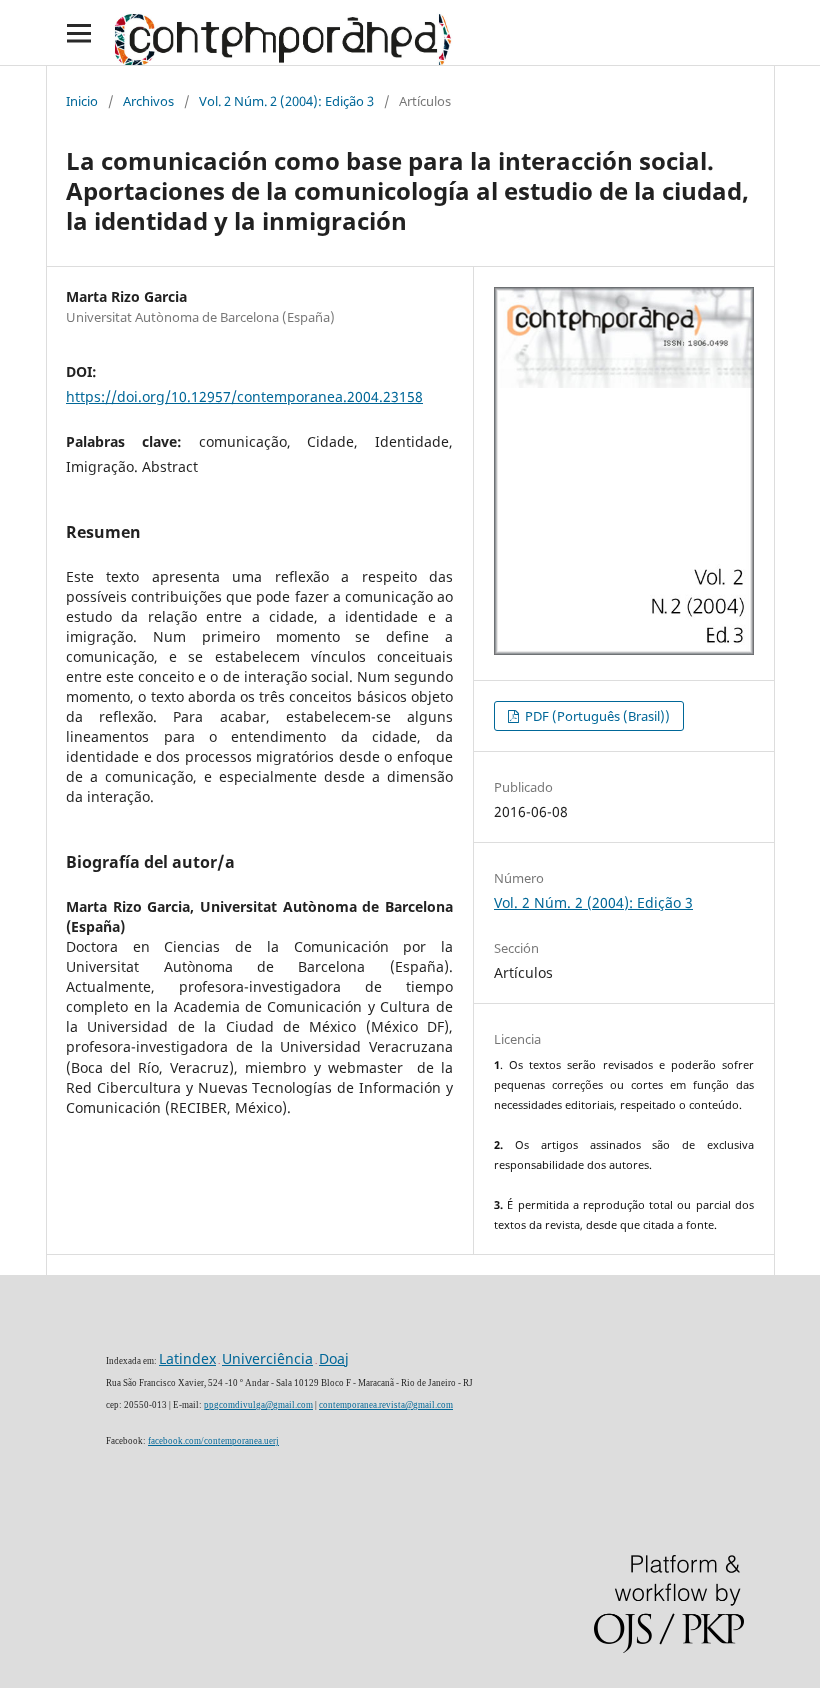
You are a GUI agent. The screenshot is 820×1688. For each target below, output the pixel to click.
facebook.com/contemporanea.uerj (213, 1441)
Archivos (148, 101)
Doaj (334, 1358)
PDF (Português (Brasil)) (596, 716)
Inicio (82, 101)
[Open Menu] (78, 32)
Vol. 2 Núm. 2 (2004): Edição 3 (286, 101)
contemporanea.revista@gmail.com (386, 1405)
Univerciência (267, 1358)
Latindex (187, 1358)
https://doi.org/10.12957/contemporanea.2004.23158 (244, 396)
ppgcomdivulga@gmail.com (258, 1405)
